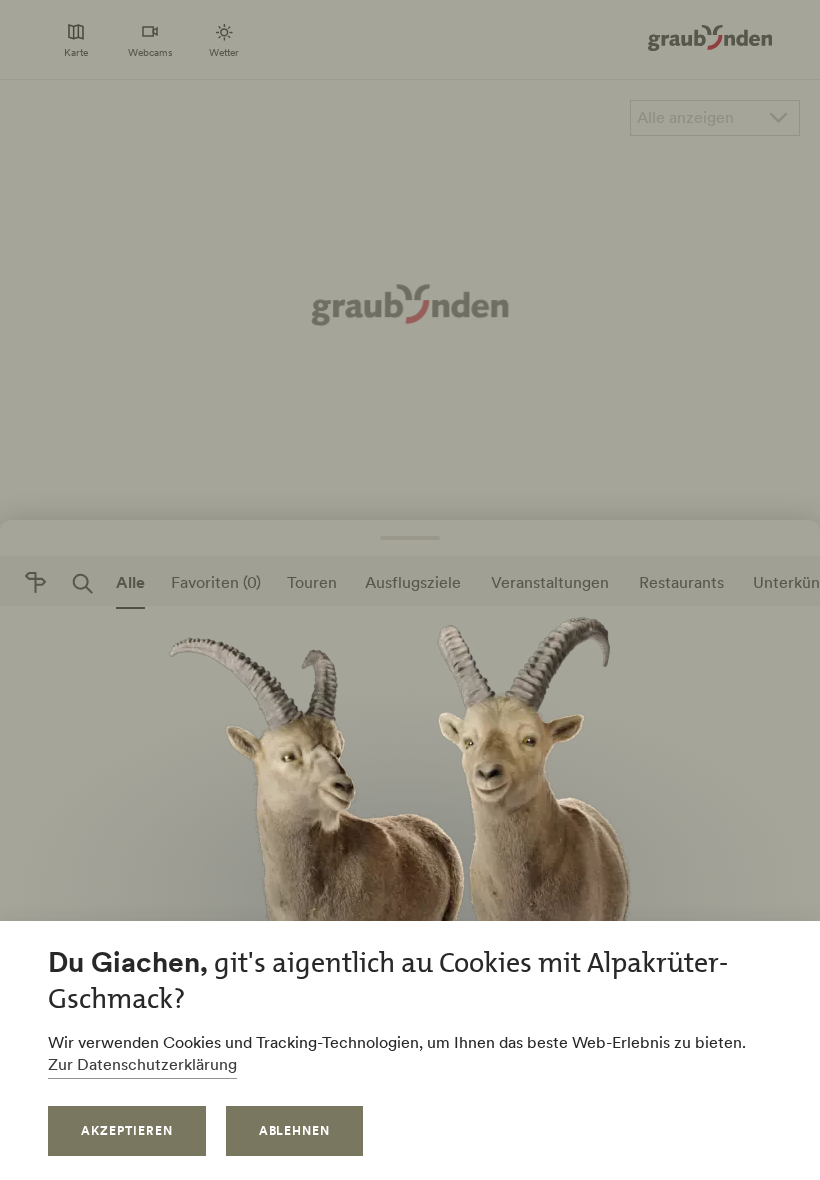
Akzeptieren (127, 1130)
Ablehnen (295, 1130)
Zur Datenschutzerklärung (142, 1064)
